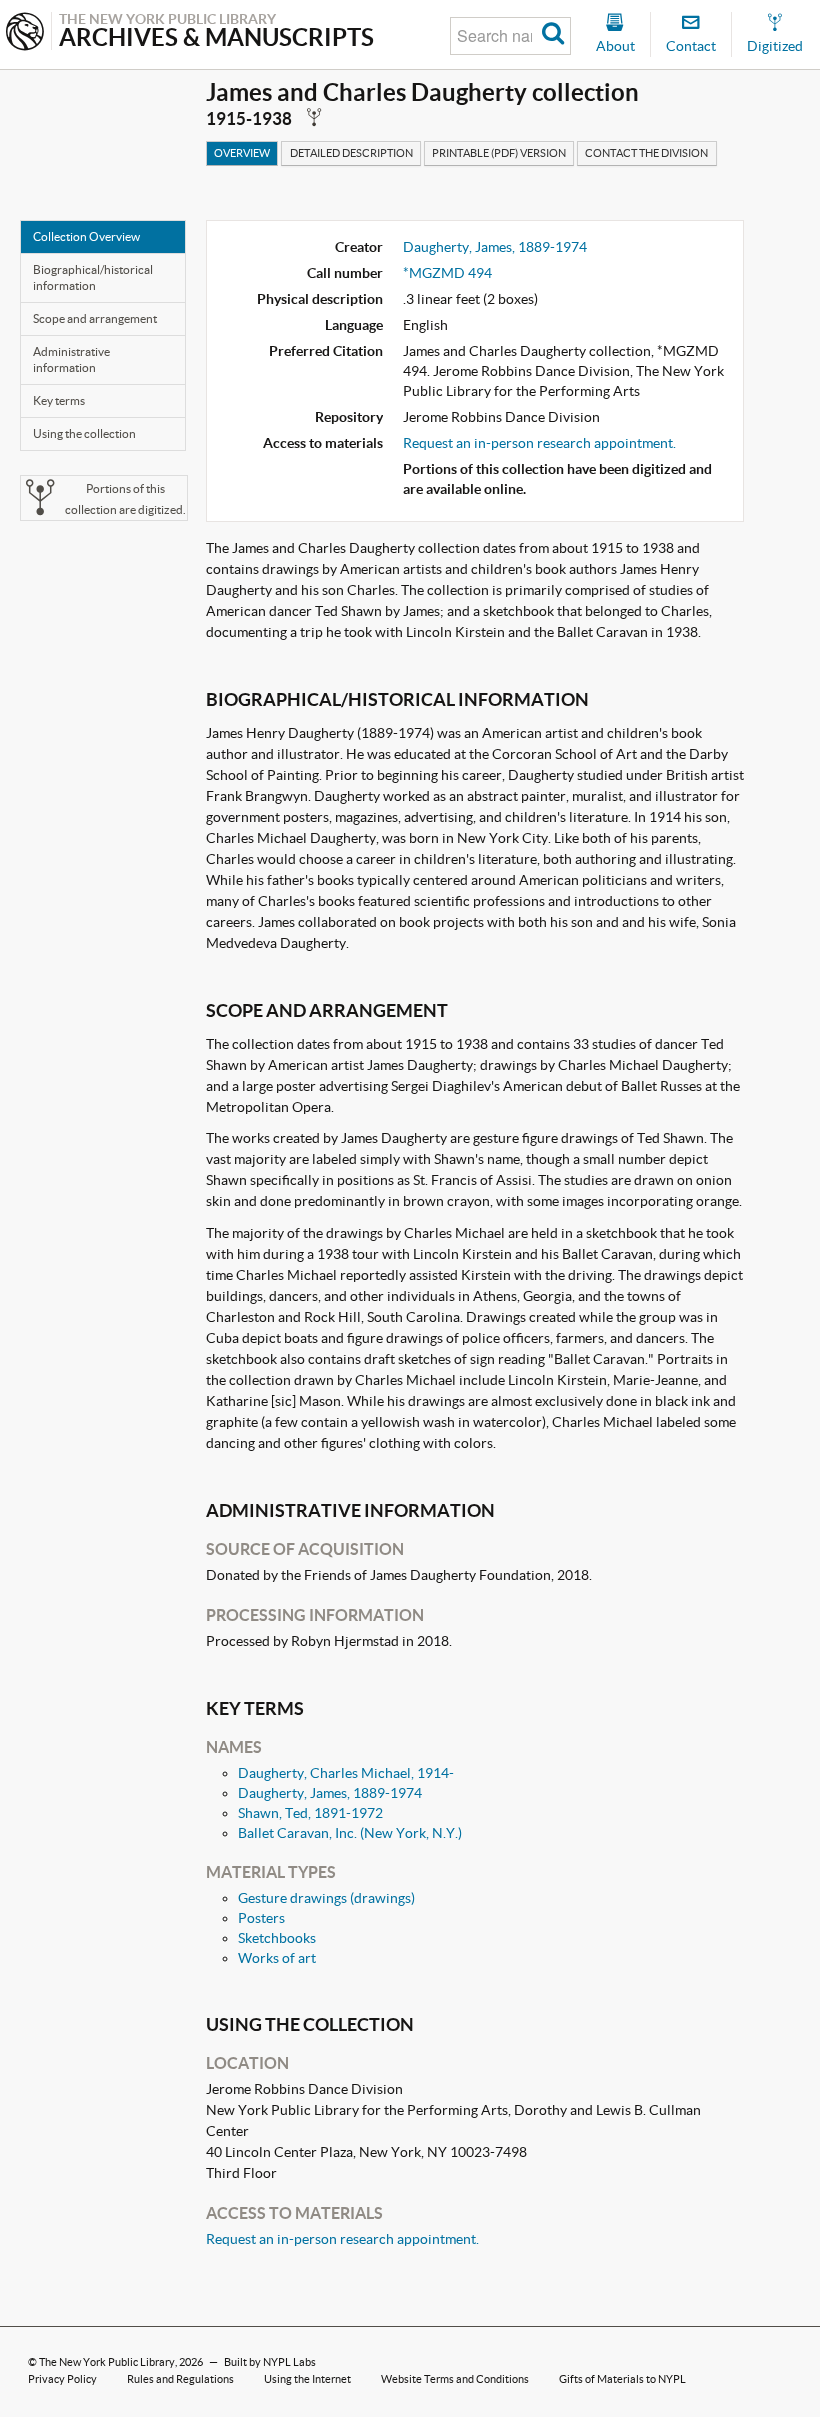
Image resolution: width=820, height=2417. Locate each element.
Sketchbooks (277, 1938)
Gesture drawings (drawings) (326, 1898)
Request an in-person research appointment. (539, 443)
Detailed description (351, 153)
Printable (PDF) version (499, 153)
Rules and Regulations (180, 2379)
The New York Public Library (107, 2362)
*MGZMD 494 (447, 273)
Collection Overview (86, 236)
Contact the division (646, 153)
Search (553, 36)
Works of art (277, 1958)
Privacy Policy (62, 2379)
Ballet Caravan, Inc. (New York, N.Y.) (350, 1833)
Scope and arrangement (95, 318)
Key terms (59, 400)
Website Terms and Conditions (455, 2379)
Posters (261, 1918)
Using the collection (84, 433)
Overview (242, 153)
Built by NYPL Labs (270, 2362)
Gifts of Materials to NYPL (622, 2379)
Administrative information (71, 359)
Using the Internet (307, 2379)
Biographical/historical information (93, 277)
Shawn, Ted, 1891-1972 (310, 1813)
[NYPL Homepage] (25, 33)
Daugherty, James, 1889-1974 (495, 247)
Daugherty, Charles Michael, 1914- (346, 1773)
